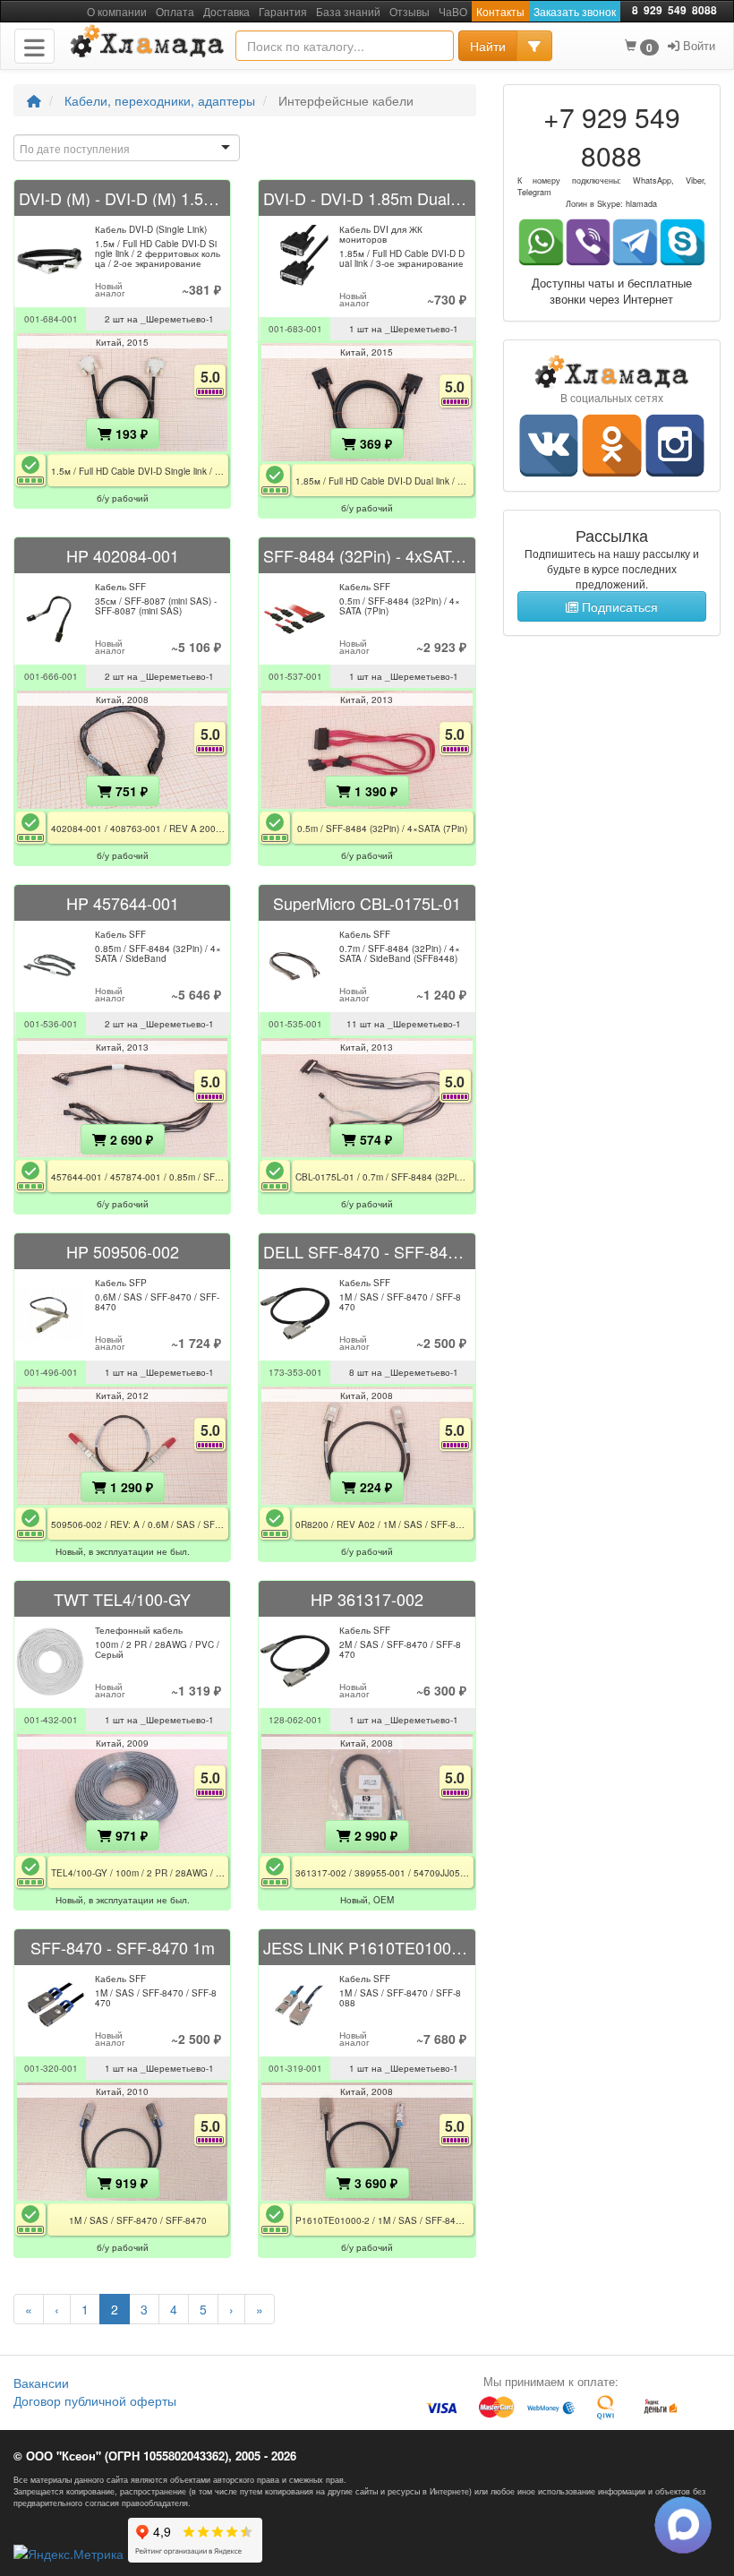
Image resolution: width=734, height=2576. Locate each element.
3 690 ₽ (374, 2183)
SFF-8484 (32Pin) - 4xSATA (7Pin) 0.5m (367, 555)
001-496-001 (51, 1372)
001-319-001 (295, 2068)
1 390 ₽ (374, 791)
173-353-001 (295, 1372)
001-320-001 (51, 2068)
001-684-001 (51, 319)
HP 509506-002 (123, 1251)
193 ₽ (130, 434)
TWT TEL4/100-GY (122, 1599)
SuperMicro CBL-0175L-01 (367, 903)
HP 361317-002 (367, 1599)
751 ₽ (130, 791)
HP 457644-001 (123, 903)
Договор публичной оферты (95, 2400)
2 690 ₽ (130, 1139)
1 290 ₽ (130, 1487)
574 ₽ (374, 1139)
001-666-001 (51, 676)
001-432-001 (51, 1720)
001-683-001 (295, 329)
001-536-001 (51, 1024)
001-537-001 (295, 676)
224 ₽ (374, 1487)
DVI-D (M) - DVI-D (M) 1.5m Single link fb (122, 198)
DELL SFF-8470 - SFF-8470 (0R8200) (367, 1251)
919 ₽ (130, 2183)
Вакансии (41, 2383)
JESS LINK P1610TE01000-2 (367, 1947)
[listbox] (127, 148)
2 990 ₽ (374, 1835)
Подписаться (618, 606)
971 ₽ (130, 1835)
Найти (488, 46)
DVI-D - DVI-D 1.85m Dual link (367, 198)
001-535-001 (295, 1024)
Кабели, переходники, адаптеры (160, 100)
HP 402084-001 (123, 555)
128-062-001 (295, 1720)
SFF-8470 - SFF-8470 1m (123, 1947)
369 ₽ (374, 443)
